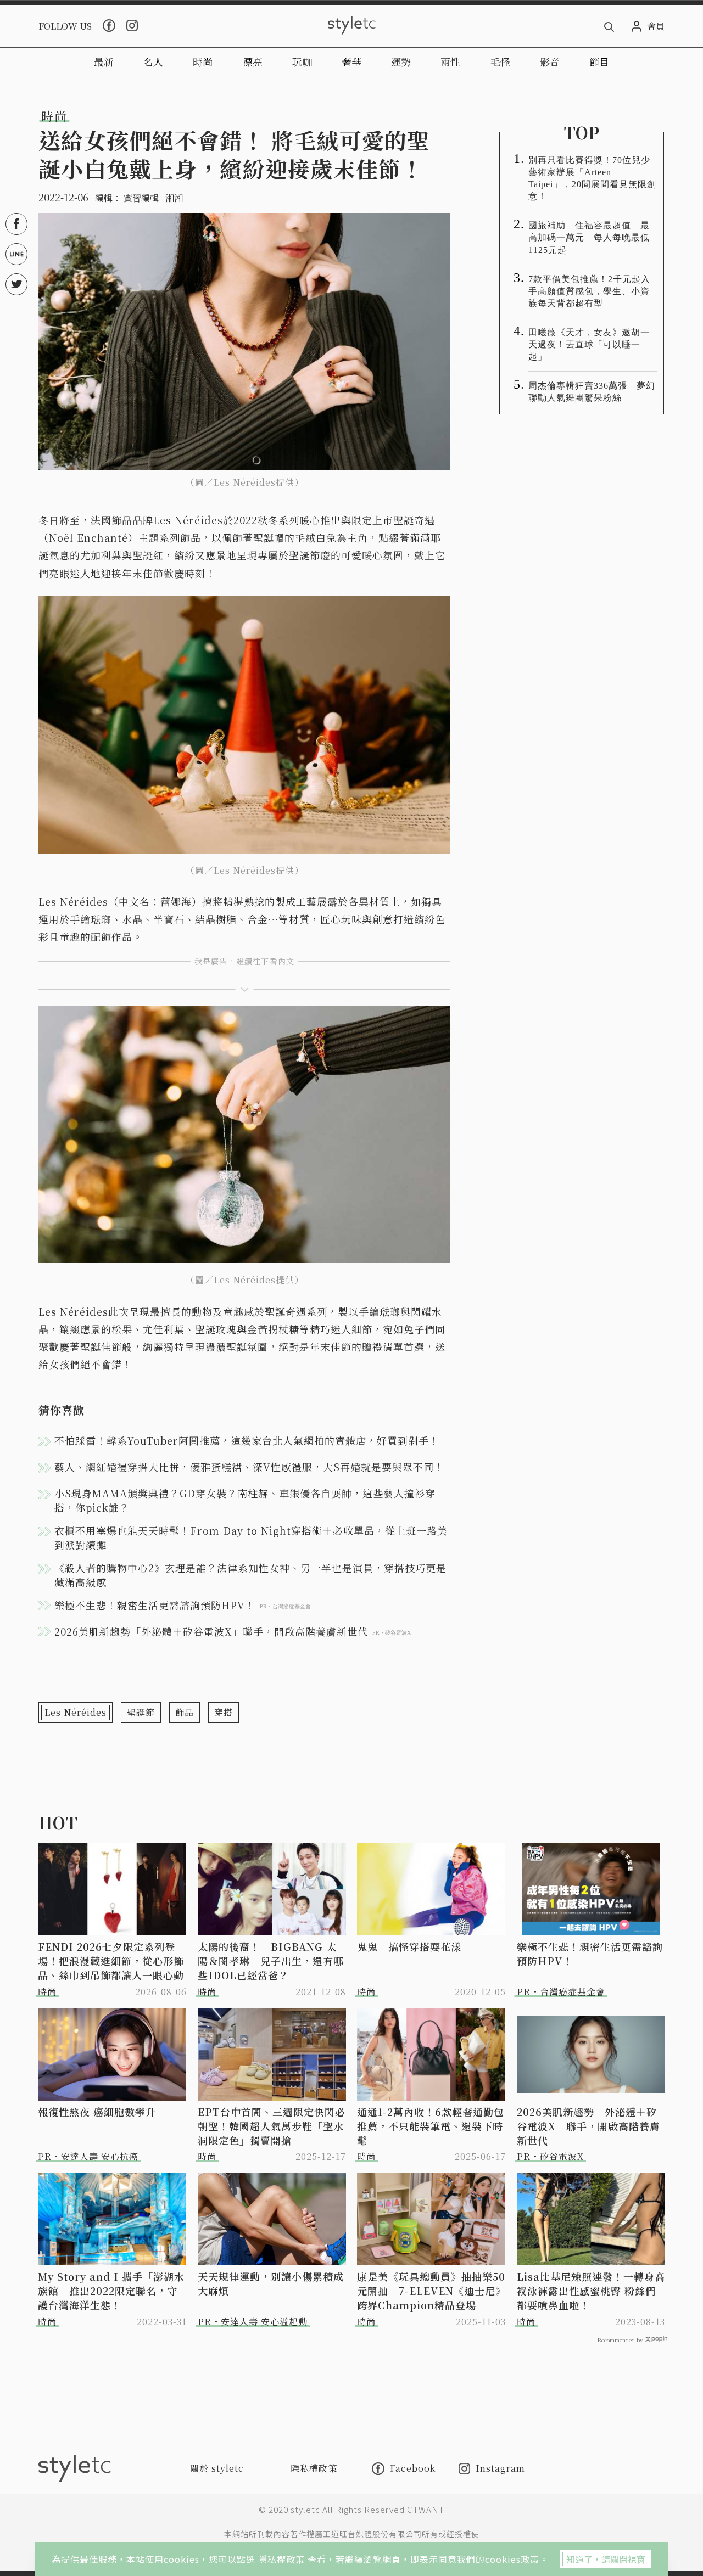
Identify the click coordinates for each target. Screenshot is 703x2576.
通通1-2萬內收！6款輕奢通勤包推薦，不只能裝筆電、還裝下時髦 (431, 2126)
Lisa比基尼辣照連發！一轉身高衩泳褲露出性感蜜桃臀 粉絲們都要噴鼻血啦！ (591, 2291)
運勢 (401, 61)
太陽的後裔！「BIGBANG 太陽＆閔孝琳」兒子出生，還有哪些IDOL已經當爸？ (271, 1961)
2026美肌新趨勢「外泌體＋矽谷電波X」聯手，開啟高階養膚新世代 (588, 2126)
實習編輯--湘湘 (153, 198)
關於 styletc (217, 2468)
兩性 (450, 61)
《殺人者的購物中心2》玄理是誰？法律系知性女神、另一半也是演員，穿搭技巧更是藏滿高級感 (250, 1575)
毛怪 (500, 61)
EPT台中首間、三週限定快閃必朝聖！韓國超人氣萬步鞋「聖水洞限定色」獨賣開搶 (272, 2126)
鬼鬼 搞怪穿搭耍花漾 (409, 1946)
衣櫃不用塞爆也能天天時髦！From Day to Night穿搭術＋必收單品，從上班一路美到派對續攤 (251, 1537)
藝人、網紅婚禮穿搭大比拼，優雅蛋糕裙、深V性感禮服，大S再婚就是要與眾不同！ (249, 1467)
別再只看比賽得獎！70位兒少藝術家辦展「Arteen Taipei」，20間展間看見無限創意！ (592, 178)
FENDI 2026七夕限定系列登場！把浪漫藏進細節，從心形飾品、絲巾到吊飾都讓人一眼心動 (111, 1961)
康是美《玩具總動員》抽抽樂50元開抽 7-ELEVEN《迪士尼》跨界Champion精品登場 (431, 2291)
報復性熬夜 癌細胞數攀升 (97, 2112)
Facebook (413, 2468)
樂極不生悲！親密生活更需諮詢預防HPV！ (590, 1954)
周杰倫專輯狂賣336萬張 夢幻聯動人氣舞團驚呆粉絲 (592, 392)
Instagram (500, 2469)
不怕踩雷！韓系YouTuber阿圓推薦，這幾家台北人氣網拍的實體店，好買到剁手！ (247, 1440)
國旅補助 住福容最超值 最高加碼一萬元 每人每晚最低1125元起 (589, 237)
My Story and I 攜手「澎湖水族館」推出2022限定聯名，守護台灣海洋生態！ (111, 2291)
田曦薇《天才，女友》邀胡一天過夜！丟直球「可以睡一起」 (589, 344)
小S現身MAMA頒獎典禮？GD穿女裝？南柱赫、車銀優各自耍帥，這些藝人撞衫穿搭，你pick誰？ (245, 1500)
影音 (550, 61)
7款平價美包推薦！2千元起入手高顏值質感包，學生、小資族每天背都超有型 (589, 291)
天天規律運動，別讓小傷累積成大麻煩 (271, 2283)
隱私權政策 (283, 2559)
